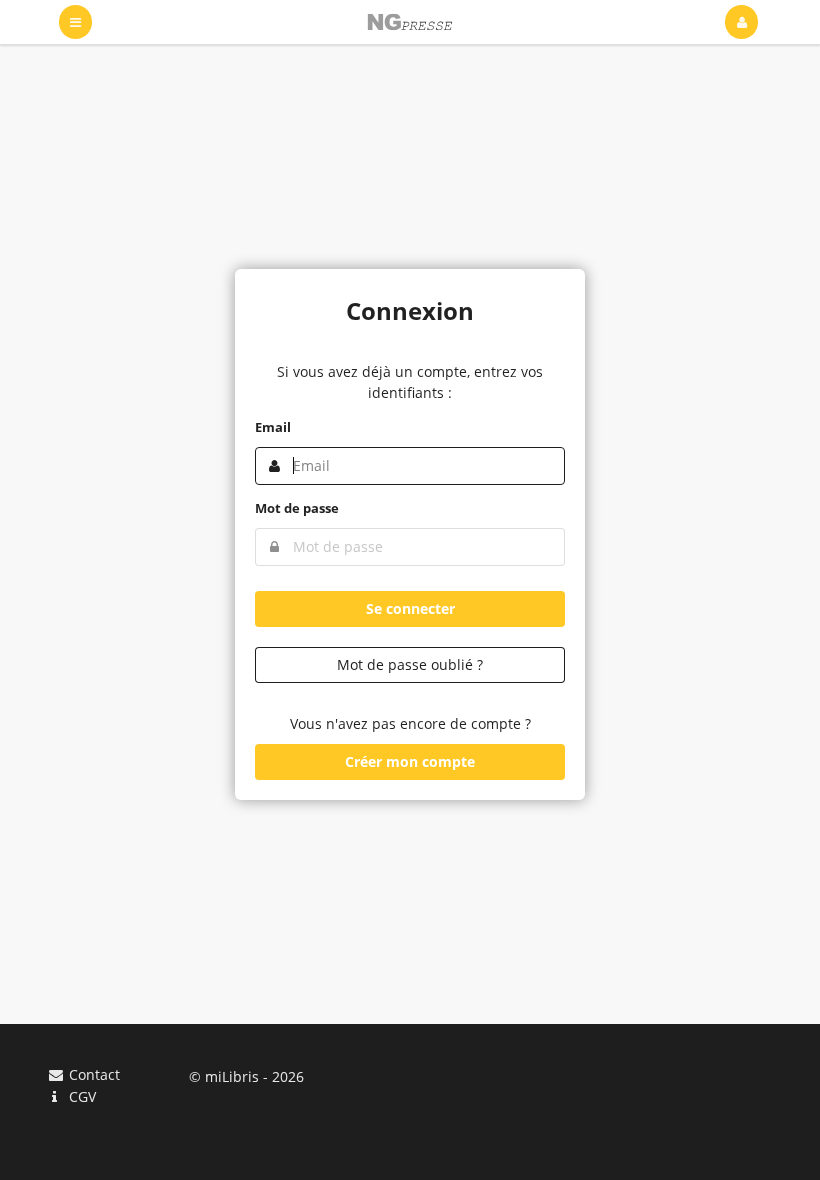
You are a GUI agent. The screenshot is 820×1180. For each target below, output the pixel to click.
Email (273, 427)
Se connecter (410, 608)
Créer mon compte (410, 761)
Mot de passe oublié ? (410, 664)
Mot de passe (297, 508)
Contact (92, 1075)
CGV (80, 1096)
